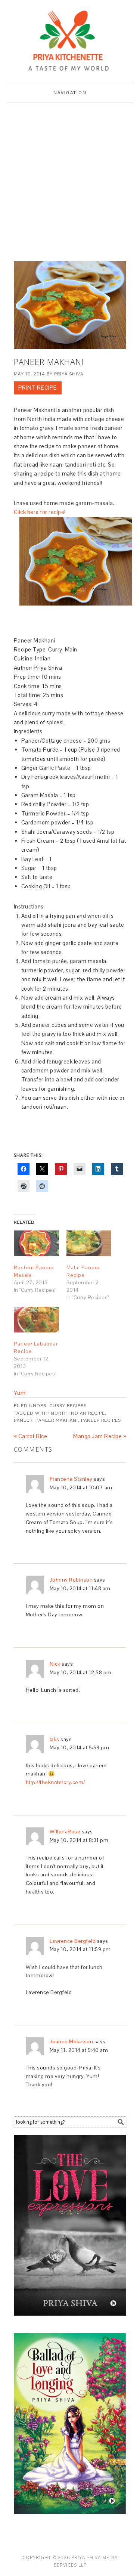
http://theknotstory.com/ (55, 1782)
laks (55, 1739)
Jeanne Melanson (71, 2041)
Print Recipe (38, 388)
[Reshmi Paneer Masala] (36, 1243)
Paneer (23, 1420)
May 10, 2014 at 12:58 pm (81, 1672)
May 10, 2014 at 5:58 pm (80, 1747)
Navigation (70, 93)
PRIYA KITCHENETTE (70, 38)
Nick (55, 1664)
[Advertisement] (70, 180)
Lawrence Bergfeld (73, 1941)
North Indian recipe (78, 1413)
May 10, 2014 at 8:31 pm (79, 1840)
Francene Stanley (71, 1479)
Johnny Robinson (71, 1580)
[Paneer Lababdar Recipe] (36, 1320)
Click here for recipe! (41, 512)
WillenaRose (65, 1832)
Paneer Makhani (57, 1420)
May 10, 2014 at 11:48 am (80, 1588)
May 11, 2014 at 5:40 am (79, 2050)
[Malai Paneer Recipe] (89, 1243)
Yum (20, 1393)
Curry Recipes (68, 1406)
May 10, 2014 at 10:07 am (81, 1487)
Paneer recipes (101, 1420)
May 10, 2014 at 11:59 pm (80, 1949)
